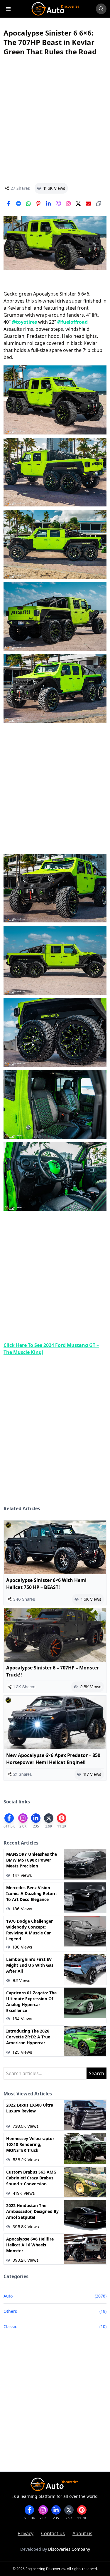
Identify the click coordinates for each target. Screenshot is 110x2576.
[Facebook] (9, 204)
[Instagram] (68, 204)
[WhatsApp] (28, 204)
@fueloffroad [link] (72, 322)
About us (82, 2533)
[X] (78, 204)
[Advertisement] (55, 120)
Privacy (26, 2533)
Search (97, 2073)
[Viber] (58, 204)
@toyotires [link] (24, 322)
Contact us (53, 2533)
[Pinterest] (38, 204)
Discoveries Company (69, 2549)
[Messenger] (18, 204)
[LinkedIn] (48, 204)
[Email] (88, 204)
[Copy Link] (99, 204)
